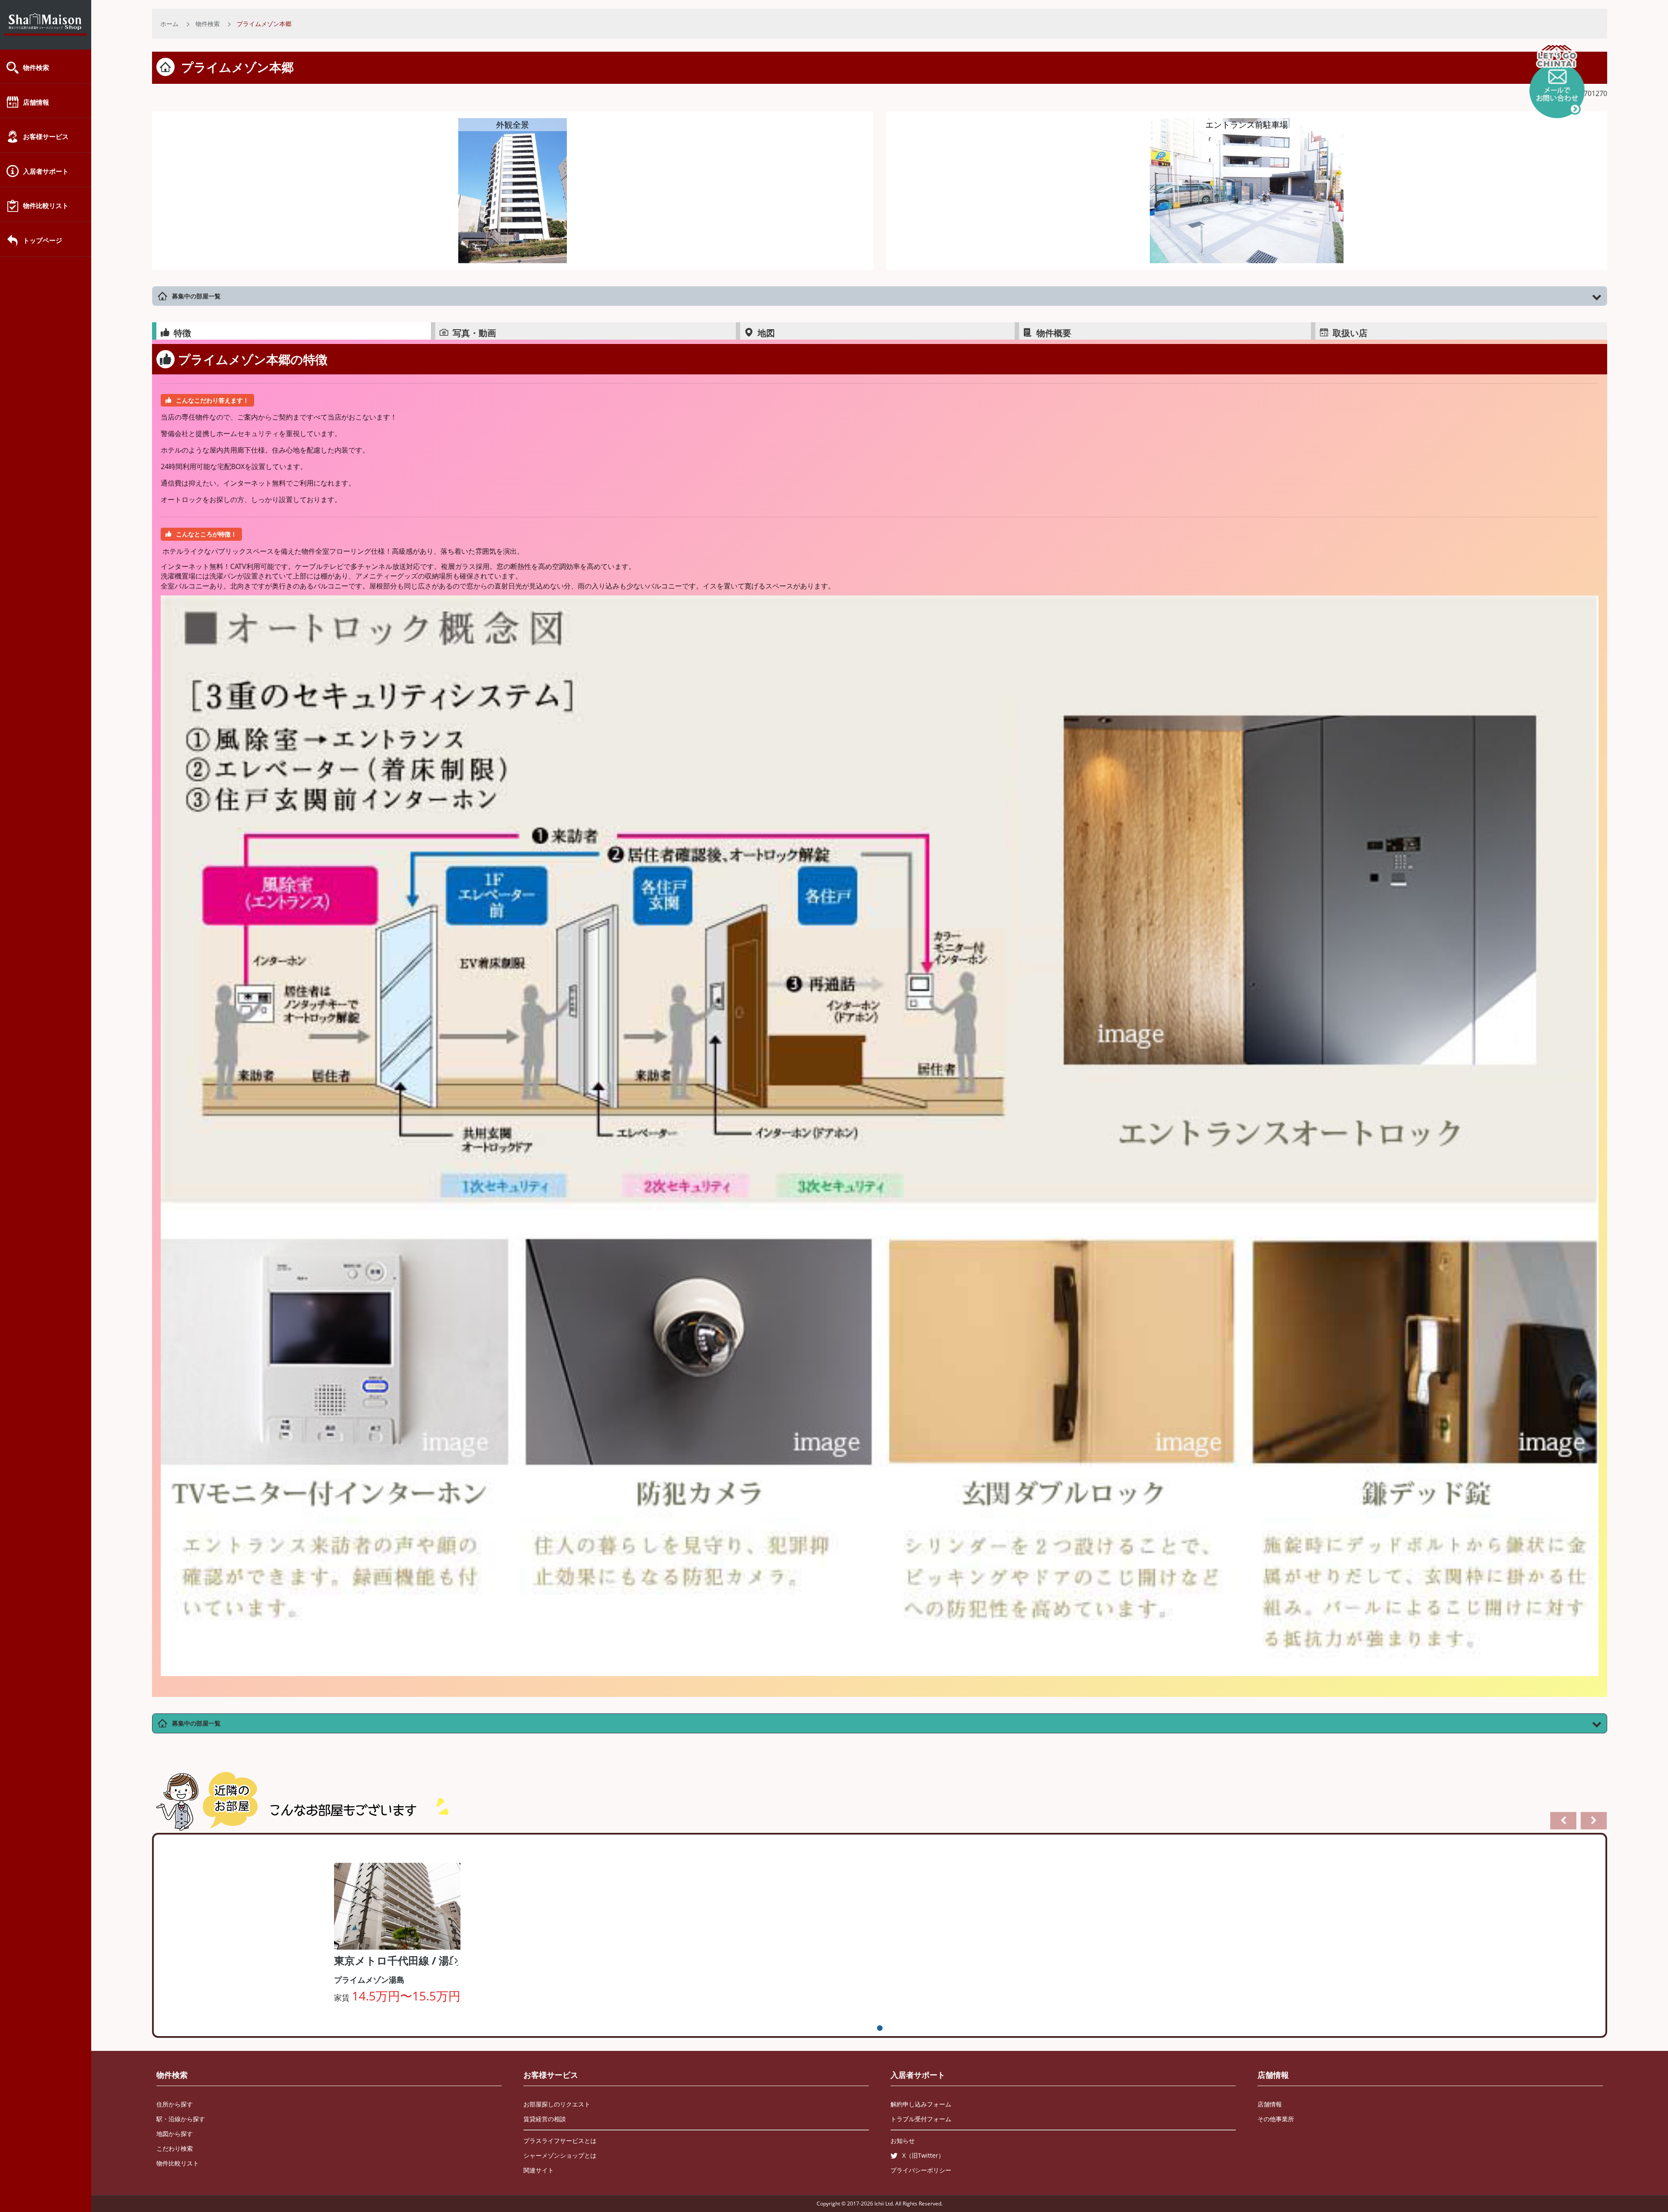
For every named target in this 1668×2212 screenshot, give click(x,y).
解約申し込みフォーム (921, 2104)
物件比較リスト (46, 205)
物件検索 (36, 67)
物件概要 (1054, 333)
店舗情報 (36, 102)
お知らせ (903, 2141)
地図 (766, 333)
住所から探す (175, 2104)
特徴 (182, 333)
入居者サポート (46, 171)
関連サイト (539, 2170)
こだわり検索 (175, 2148)
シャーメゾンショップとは (560, 2155)
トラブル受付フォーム (921, 2119)
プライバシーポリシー (921, 2170)
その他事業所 (1276, 2119)
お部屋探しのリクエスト (557, 2104)
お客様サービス (46, 136)
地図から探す (175, 2134)
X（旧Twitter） (923, 2155)
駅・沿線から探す (181, 2119)
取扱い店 (1350, 333)
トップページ (43, 240)
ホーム (169, 24)
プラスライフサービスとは (560, 2141)
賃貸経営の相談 (545, 2119)
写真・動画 (474, 333)
